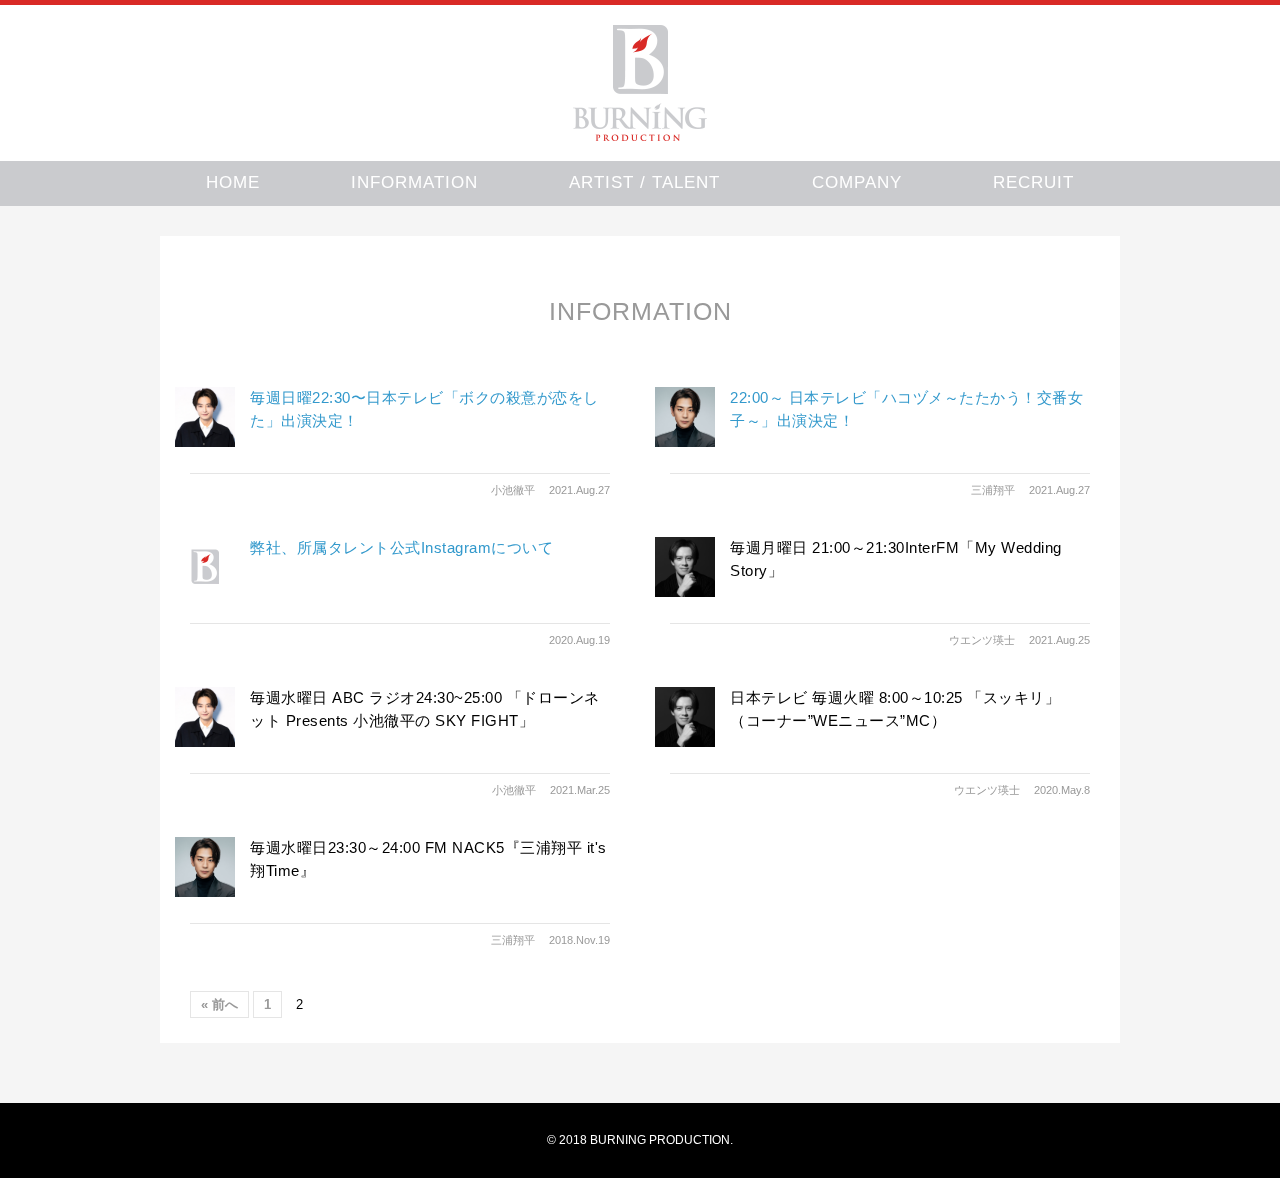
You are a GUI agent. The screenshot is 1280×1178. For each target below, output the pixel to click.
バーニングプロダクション (640, 83)
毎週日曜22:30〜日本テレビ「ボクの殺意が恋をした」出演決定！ (424, 409)
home (233, 182)
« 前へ (219, 1004)
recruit (1033, 182)
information (414, 182)
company (857, 182)
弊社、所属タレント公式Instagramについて (401, 547)
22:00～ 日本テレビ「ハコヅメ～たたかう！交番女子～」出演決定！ (906, 409)
